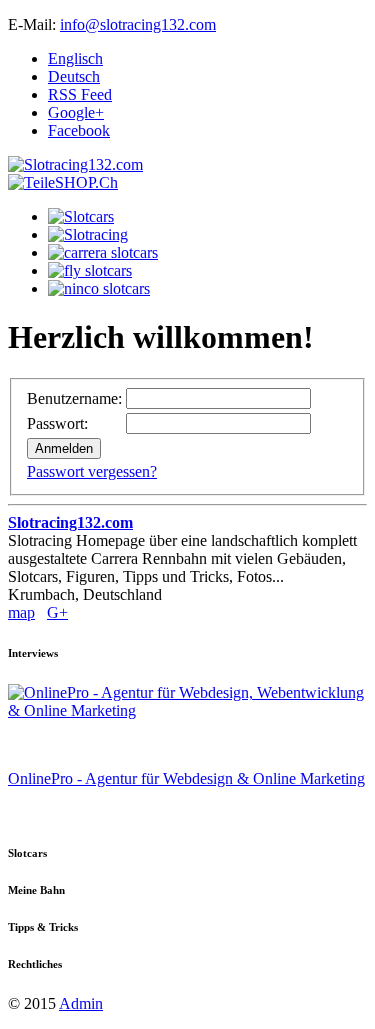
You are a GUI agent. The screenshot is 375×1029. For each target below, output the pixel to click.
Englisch (75, 58)
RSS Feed (80, 94)
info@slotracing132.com (138, 24)
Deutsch (74, 76)
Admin (81, 1003)
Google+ (76, 112)
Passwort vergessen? (92, 471)
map (21, 612)
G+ (57, 612)
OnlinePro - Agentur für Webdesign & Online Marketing (186, 778)
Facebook (79, 130)
